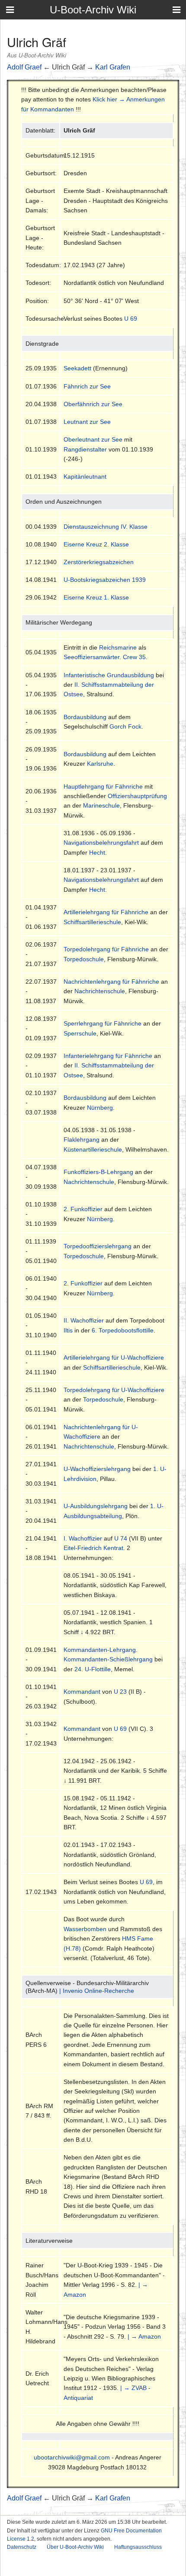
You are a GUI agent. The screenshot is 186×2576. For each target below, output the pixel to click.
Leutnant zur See (87, 422)
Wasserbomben (85, 1929)
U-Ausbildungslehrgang (96, 1506)
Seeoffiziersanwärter (91, 657)
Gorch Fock (125, 726)
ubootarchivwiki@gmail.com (72, 2457)
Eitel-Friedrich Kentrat (93, 1548)
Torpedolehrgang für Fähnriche (106, 949)
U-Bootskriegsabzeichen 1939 (105, 580)
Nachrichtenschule (100, 991)
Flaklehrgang (82, 1140)
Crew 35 (134, 657)
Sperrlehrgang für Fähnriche (103, 1023)
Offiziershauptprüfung (137, 796)
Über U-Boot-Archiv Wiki (75, 2547)
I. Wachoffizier (83, 1538)
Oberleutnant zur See (93, 439)
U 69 (131, 319)
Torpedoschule (84, 959)
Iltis (68, 1330)
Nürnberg (100, 1108)
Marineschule (101, 805)
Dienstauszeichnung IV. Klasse (106, 527)
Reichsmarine (118, 647)
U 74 (121, 1538)
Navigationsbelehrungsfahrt (101, 843)
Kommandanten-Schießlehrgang (108, 1659)
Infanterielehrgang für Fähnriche (108, 1056)
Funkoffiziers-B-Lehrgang (98, 1172)
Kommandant (82, 1692)
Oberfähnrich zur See (93, 404)
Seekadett (77, 368)
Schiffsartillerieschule (92, 922)
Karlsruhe (100, 764)
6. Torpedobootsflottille (123, 1330)
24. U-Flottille (93, 1669)
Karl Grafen (113, 67)
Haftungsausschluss (138, 2547)
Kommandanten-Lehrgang (100, 1650)
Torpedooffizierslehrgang (98, 1246)
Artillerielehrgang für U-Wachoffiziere (114, 1357)
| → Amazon (144, 2336)
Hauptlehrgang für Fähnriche (103, 786)
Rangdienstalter (85, 449)
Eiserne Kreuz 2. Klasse (96, 544)
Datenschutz (22, 2547)
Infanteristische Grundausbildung (109, 675)
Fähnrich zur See (87, 386)
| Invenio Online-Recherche (97, 1991)
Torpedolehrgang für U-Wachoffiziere (114, 1390)
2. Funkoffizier (83, 1209)
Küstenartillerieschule (93, 1149)
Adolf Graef (24, 67)
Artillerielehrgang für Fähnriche (106, 912)
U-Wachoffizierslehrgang (97, 1469)
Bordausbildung (85, 717)
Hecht (97, 852)
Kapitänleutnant (85, 477)
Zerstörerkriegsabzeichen (99, 562)
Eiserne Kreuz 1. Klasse (96, 597)
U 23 (120, 1692)
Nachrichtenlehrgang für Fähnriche (111, 982)
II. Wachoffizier (84, 1320)
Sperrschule (80, 1033)
